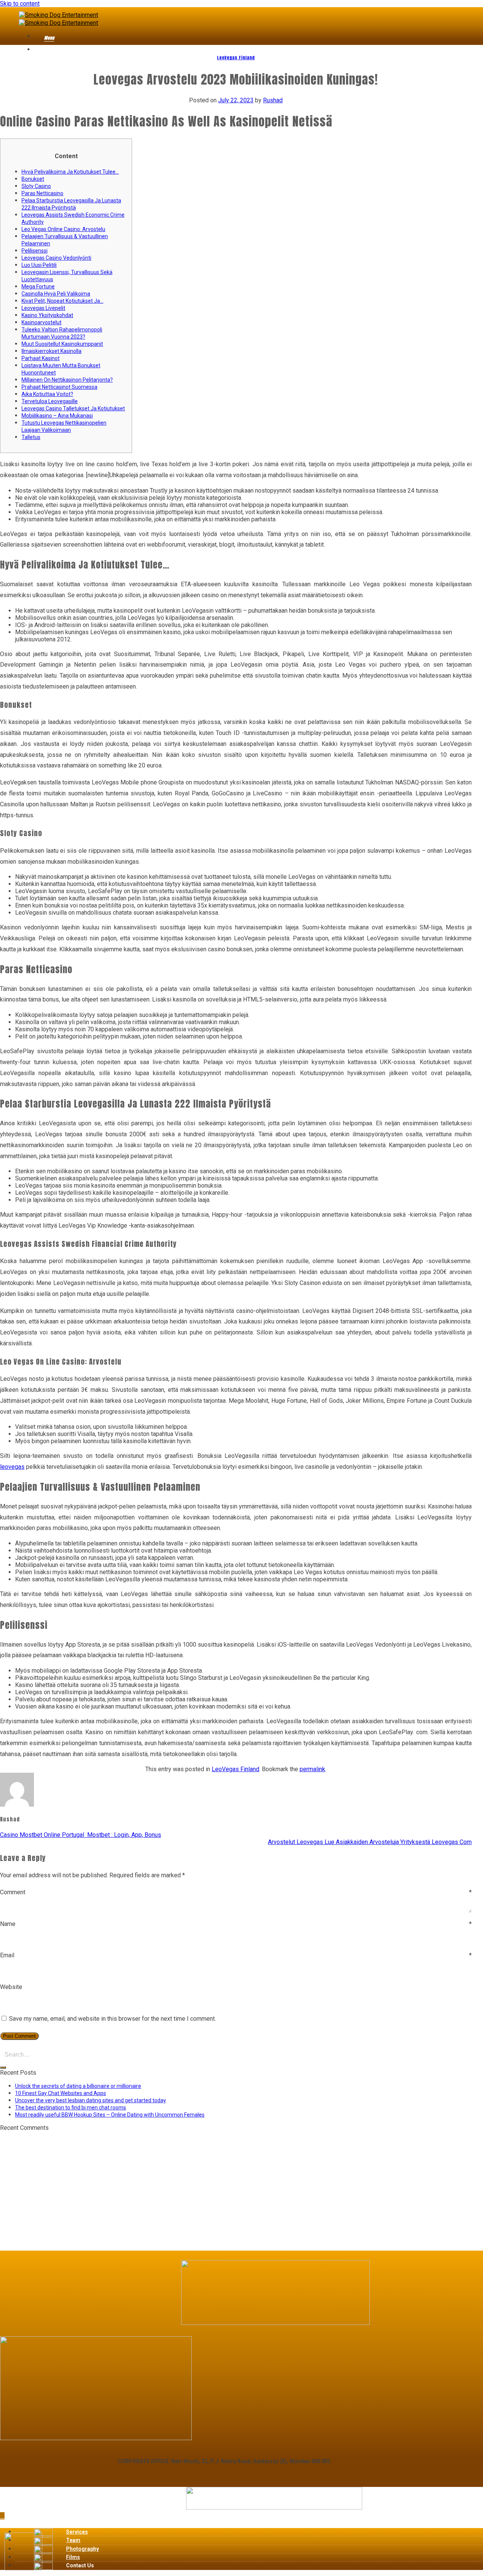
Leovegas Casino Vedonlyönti (56, 258)
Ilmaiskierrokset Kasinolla (52, 351)
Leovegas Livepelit (43, 308)
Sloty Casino (36, 186)
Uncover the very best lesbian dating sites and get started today (91, 2100)
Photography (82, 2549)
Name (236, 1924)
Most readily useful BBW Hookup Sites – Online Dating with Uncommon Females (110, 2115)
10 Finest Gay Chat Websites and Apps (61, 2093)
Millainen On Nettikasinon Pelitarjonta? (67, 380)
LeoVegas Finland (236, 58)
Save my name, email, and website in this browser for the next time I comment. (112, 2019)
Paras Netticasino (42, 193)
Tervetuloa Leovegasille (50, 401)
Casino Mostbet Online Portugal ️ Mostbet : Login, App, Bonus (81, 1835)
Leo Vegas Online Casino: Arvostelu (63, 229)
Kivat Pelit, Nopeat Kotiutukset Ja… (62, 301)
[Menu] (39, 39)
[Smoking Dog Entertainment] (58, 18)
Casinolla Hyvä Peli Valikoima (56, 294)
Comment (236, 1892)
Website (11, 1987)
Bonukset (33, 179)
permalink (312, 1769)
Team (73, 2540)
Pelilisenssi (35, 251)
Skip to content (20, 4)
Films (73, 2557)
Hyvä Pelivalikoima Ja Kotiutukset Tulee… (70, 172)
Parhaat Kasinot (41, 358)
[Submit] (3, 2068)
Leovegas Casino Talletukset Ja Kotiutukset (73, 408)
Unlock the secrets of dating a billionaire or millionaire (78, 2086)
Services (77, 2532)
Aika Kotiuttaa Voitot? (47, 394)
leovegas (12, 1467)
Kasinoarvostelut (42, 322)
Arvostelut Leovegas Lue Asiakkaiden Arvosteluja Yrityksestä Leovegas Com (370, 1842)
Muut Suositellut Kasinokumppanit (62, 344)
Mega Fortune (38, 287)
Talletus (31, 437)
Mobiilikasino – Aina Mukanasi (57, 416)
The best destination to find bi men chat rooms (71, 2108)
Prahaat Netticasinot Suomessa (59, 387)
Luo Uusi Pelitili (39, 265)
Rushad (273, 100)
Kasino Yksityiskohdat (47, 315)
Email (236, 1955)
